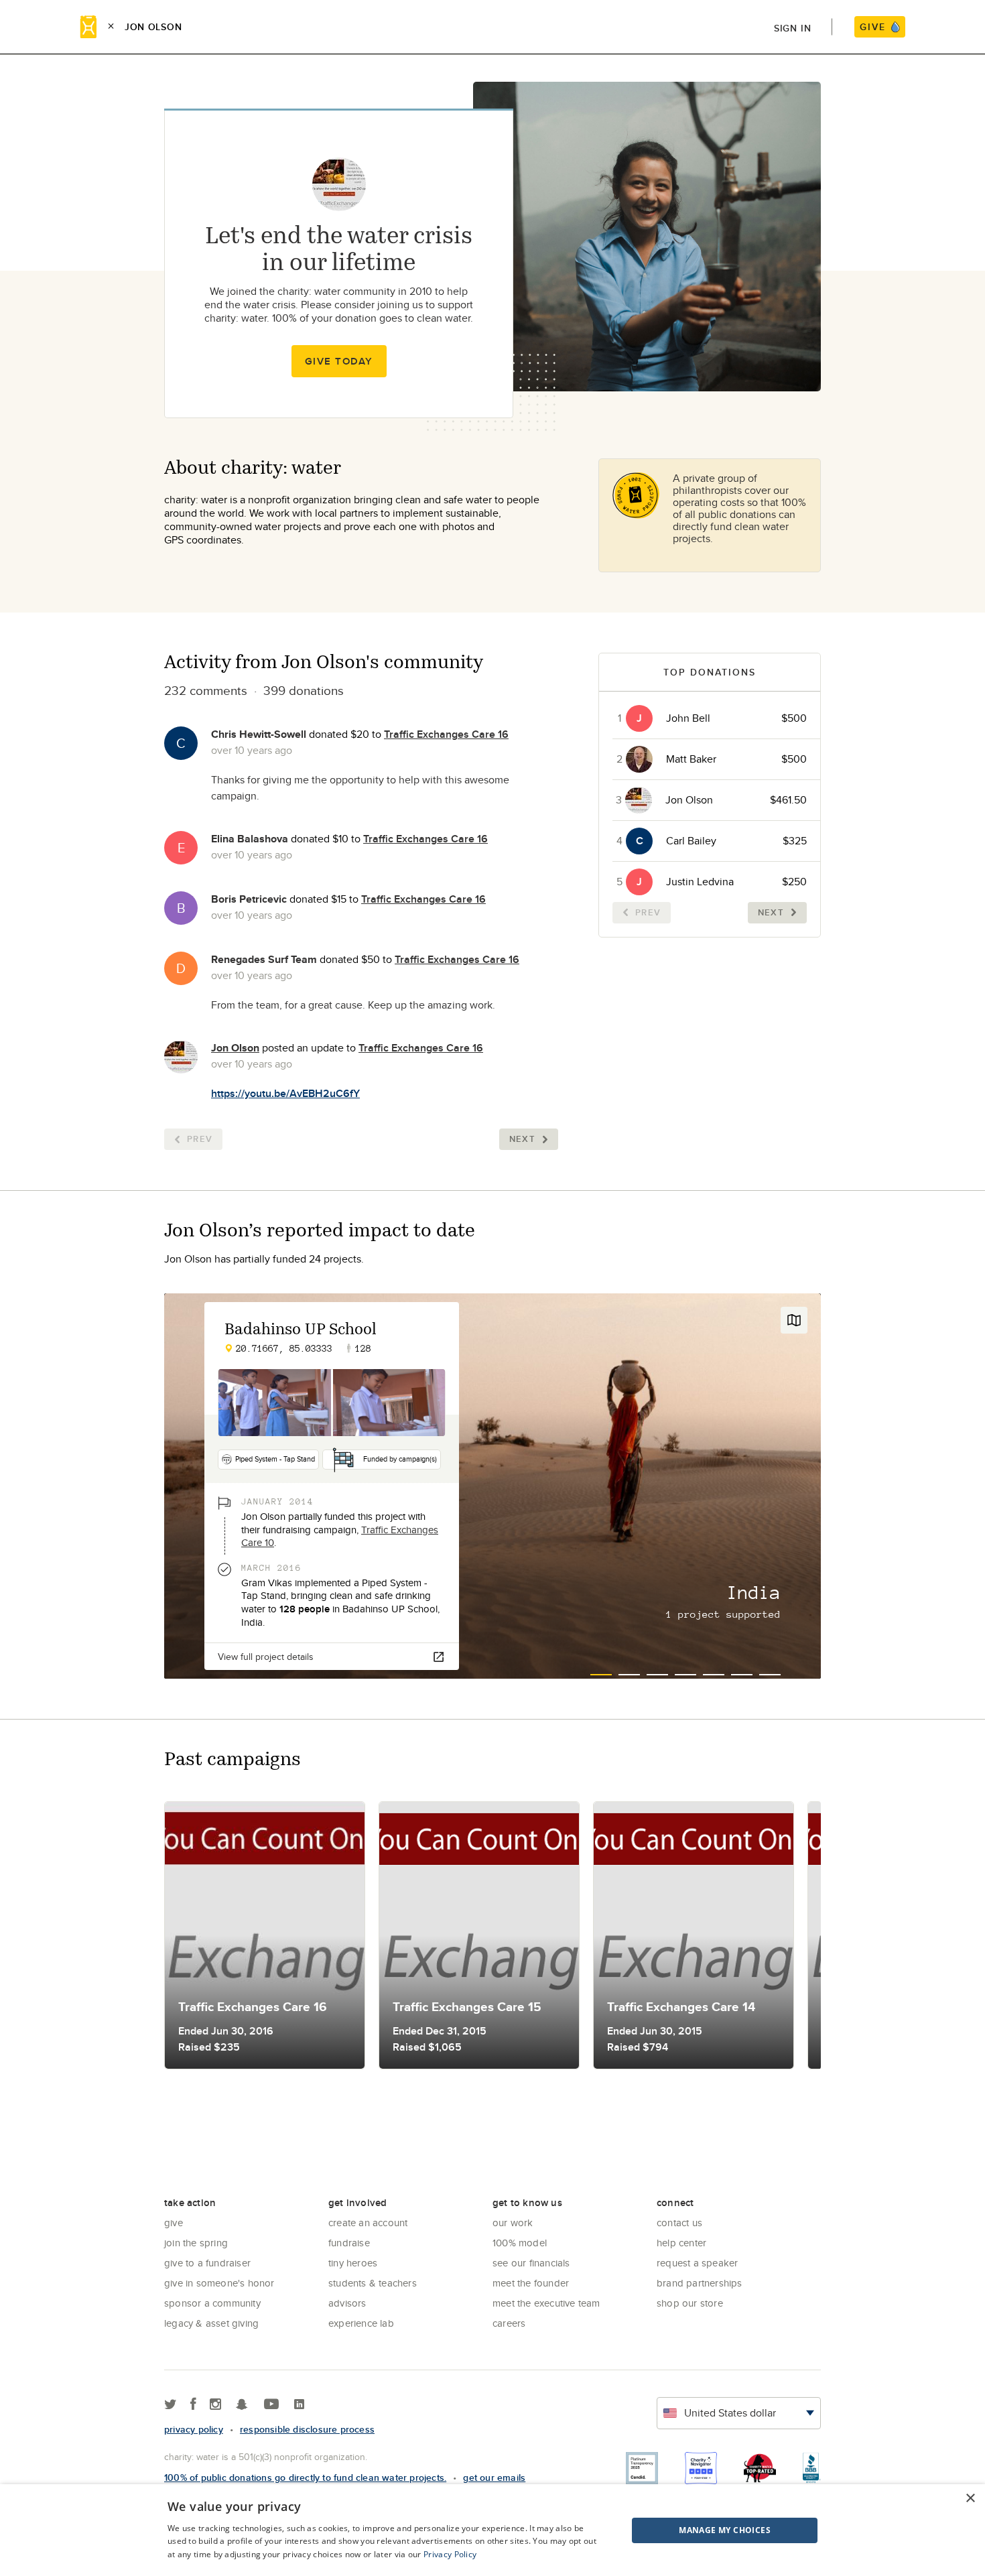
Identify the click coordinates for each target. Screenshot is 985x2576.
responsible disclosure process (307, 2429)
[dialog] (492, 2530)
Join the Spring (196, 2243)
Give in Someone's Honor (219, 2283)
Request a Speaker (697, 2263)
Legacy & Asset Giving (211, 2323)
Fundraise (349, 2243)
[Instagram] (215, 2405)
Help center (681, 2243)
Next (522, 1139)
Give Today (339, 361)
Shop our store (690, 2303)
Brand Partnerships (700, 2283)
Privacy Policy (450, 2554)
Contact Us (679, 2223)
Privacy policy (194, 2429)
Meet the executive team (546, 2303)
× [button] (970, 2499)
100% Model (520, 2243)
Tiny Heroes (353, 2263)
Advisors (347, 2303)
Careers (509, 2323)
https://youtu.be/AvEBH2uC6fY (285, 1093)
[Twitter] (171, 2405)
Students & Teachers (373, 2283)
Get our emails (494, 2477)
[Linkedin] (299, 2405)
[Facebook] (193, 2405)
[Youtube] (271, 2405)
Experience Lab (361, 2323)
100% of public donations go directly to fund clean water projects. (305, 2477)
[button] (691, 2530)
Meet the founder (531, 2283)
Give (174, 2223)
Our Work (513, 2223)
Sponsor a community (212, 2303)
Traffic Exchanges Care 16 (446, 734)
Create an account (368, 2223)
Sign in (793, 28)
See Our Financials (531, 2263)
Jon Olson (235, 1048)
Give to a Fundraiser (207, 2263)
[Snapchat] (242, 2405)
